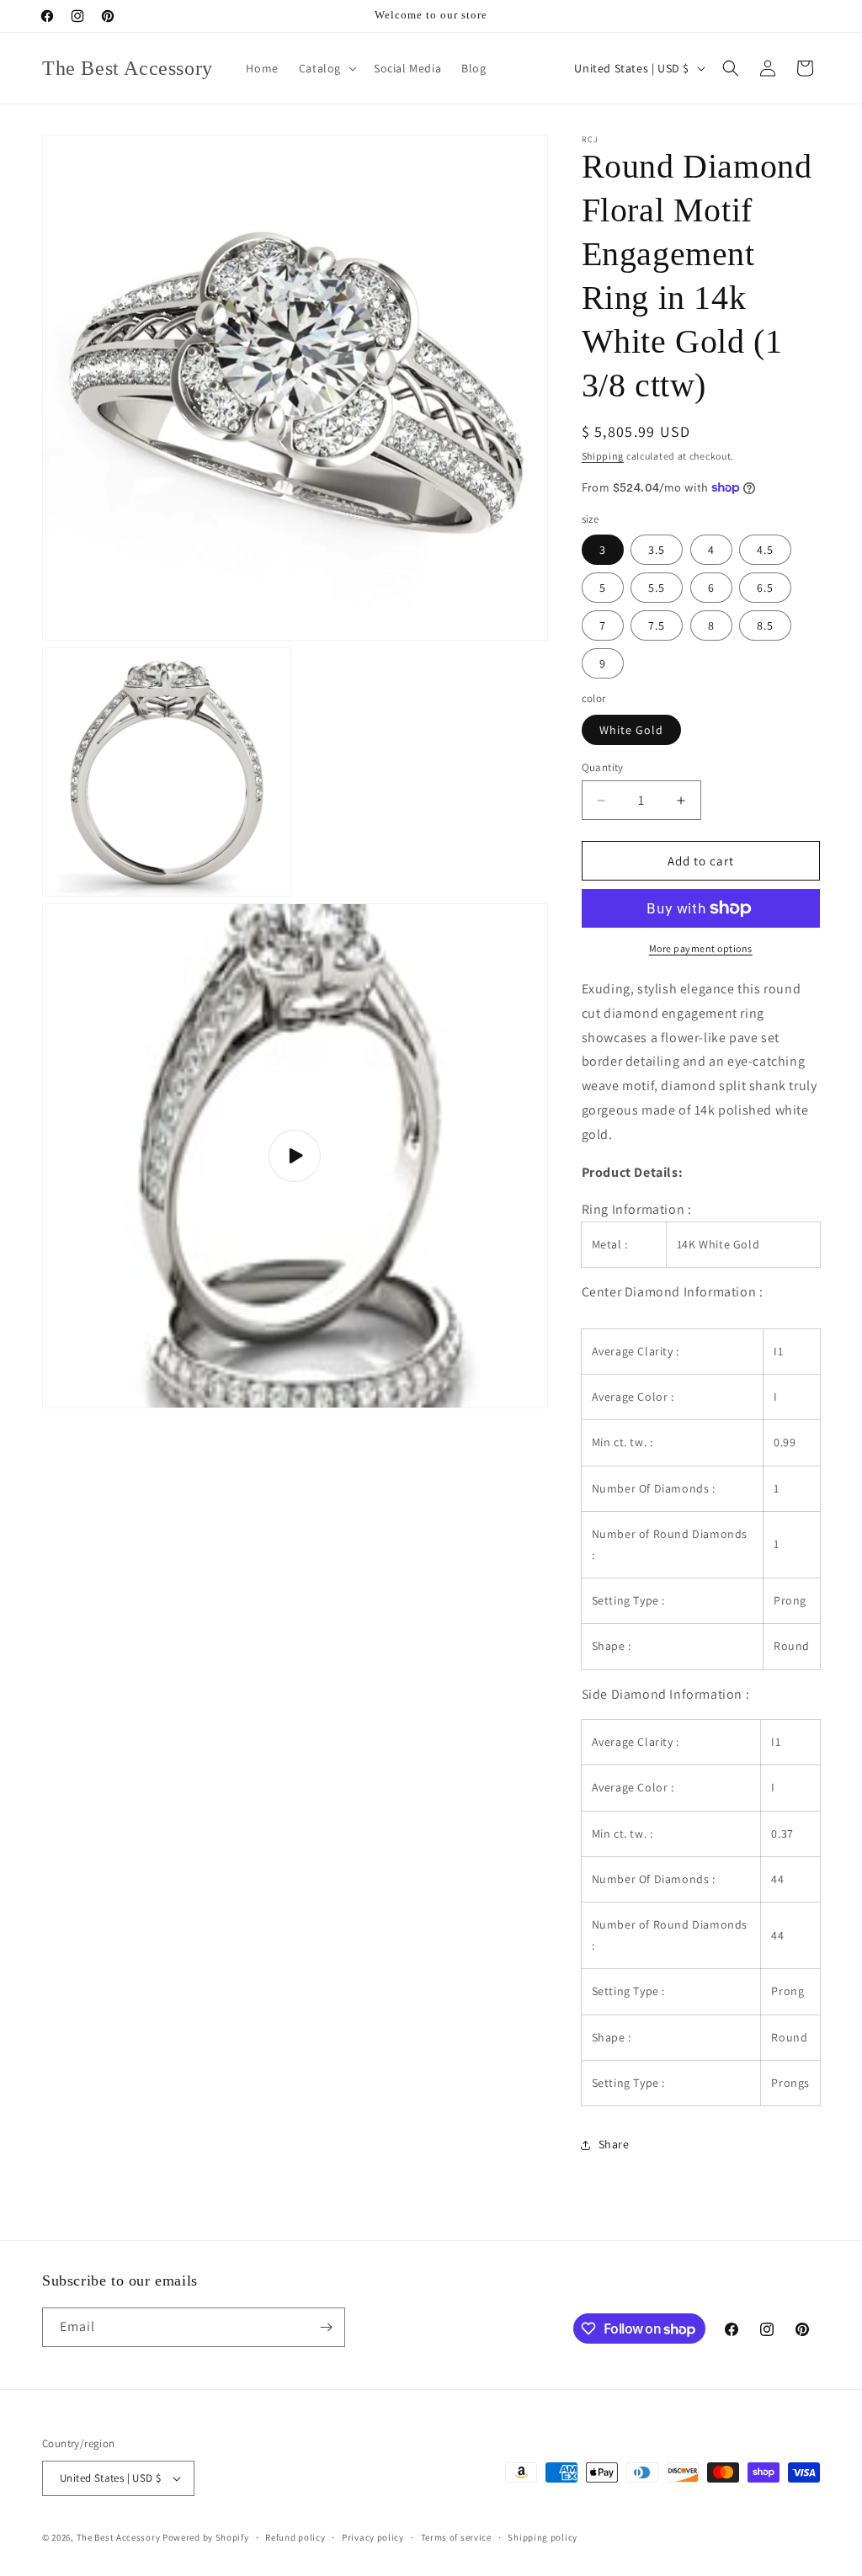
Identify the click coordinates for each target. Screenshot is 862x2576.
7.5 (657, 625)
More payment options (701, 948)
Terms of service (456, 2537)
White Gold (631, 730)
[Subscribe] (326, 2327)
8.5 (765, 625)
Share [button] (614, 2144)
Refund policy (295, 2537)
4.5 (765, 550)
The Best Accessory (119, 2537)
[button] (326, 68)
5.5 (657, 588)
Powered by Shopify (206, 2537)
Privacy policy (373, 2537)
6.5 (765, 588)
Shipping (603, 456)
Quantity (603, 767)
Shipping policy (543, 2537)
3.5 (657, 550)
